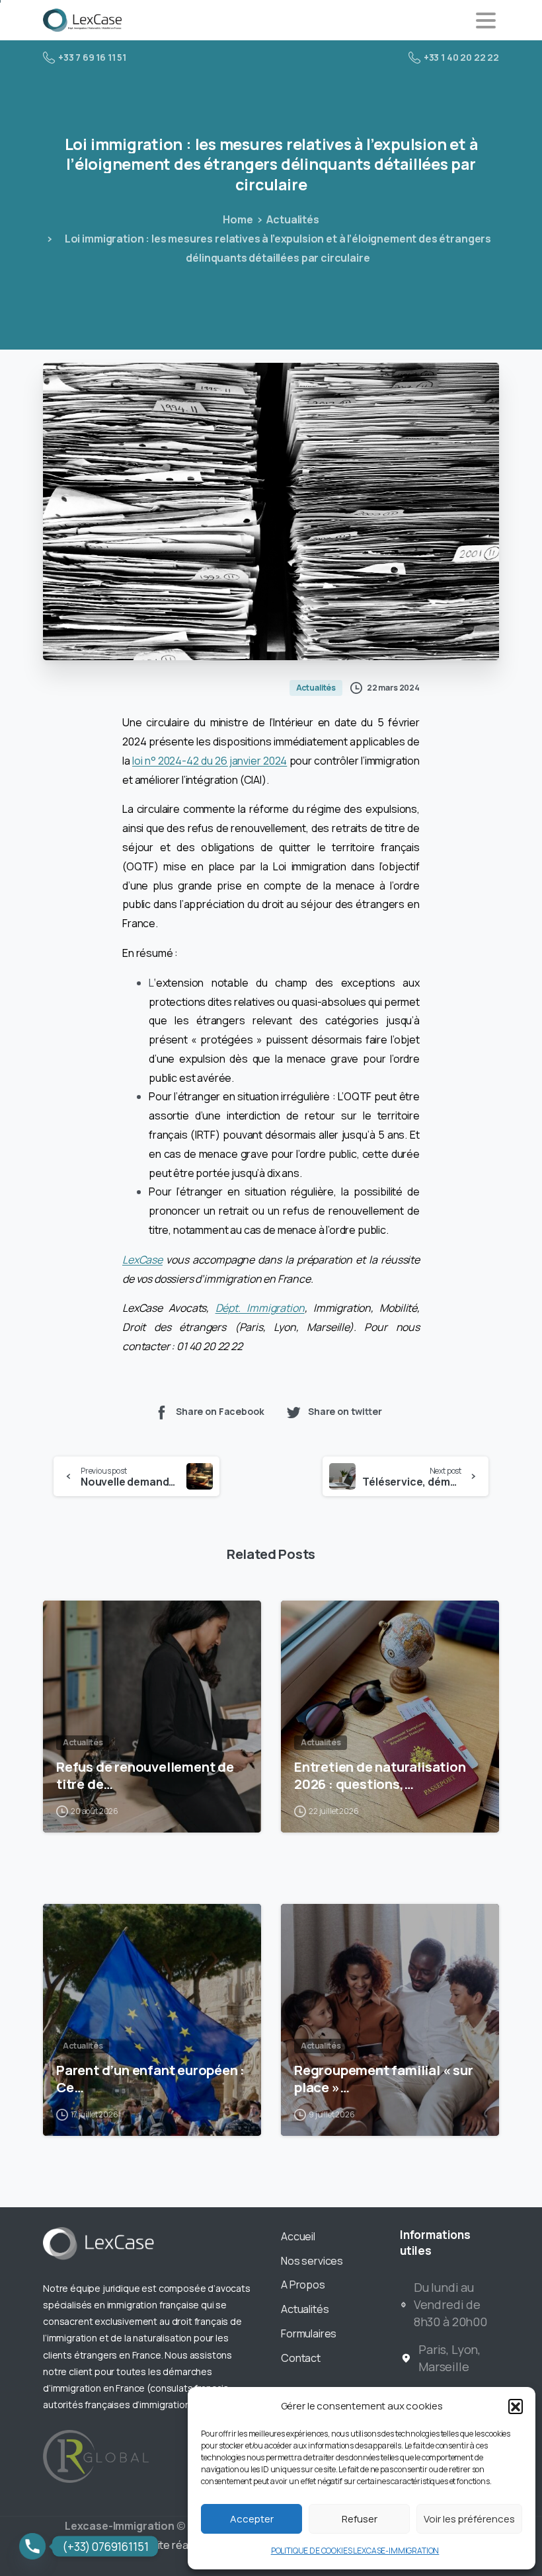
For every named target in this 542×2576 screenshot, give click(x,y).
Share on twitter (345, 1411)
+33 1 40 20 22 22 (461, 57)
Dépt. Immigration (260, 1308)
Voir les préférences (469, 2519)
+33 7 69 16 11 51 (92, 57)
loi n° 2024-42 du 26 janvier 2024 (210, 761)
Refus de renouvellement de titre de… (145, 1775)
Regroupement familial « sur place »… (384, 2078)
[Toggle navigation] (486, 20)
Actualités (292, 219)
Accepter (252, 2519)
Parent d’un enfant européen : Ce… (150, 2078)
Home (238, 219)
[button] (516, 2406)
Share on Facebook (220, 1411)
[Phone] (32, 2546)
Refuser (360, 2519)
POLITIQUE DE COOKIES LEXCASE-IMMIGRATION (355, 2551)
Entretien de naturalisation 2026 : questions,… (380, 1775)
